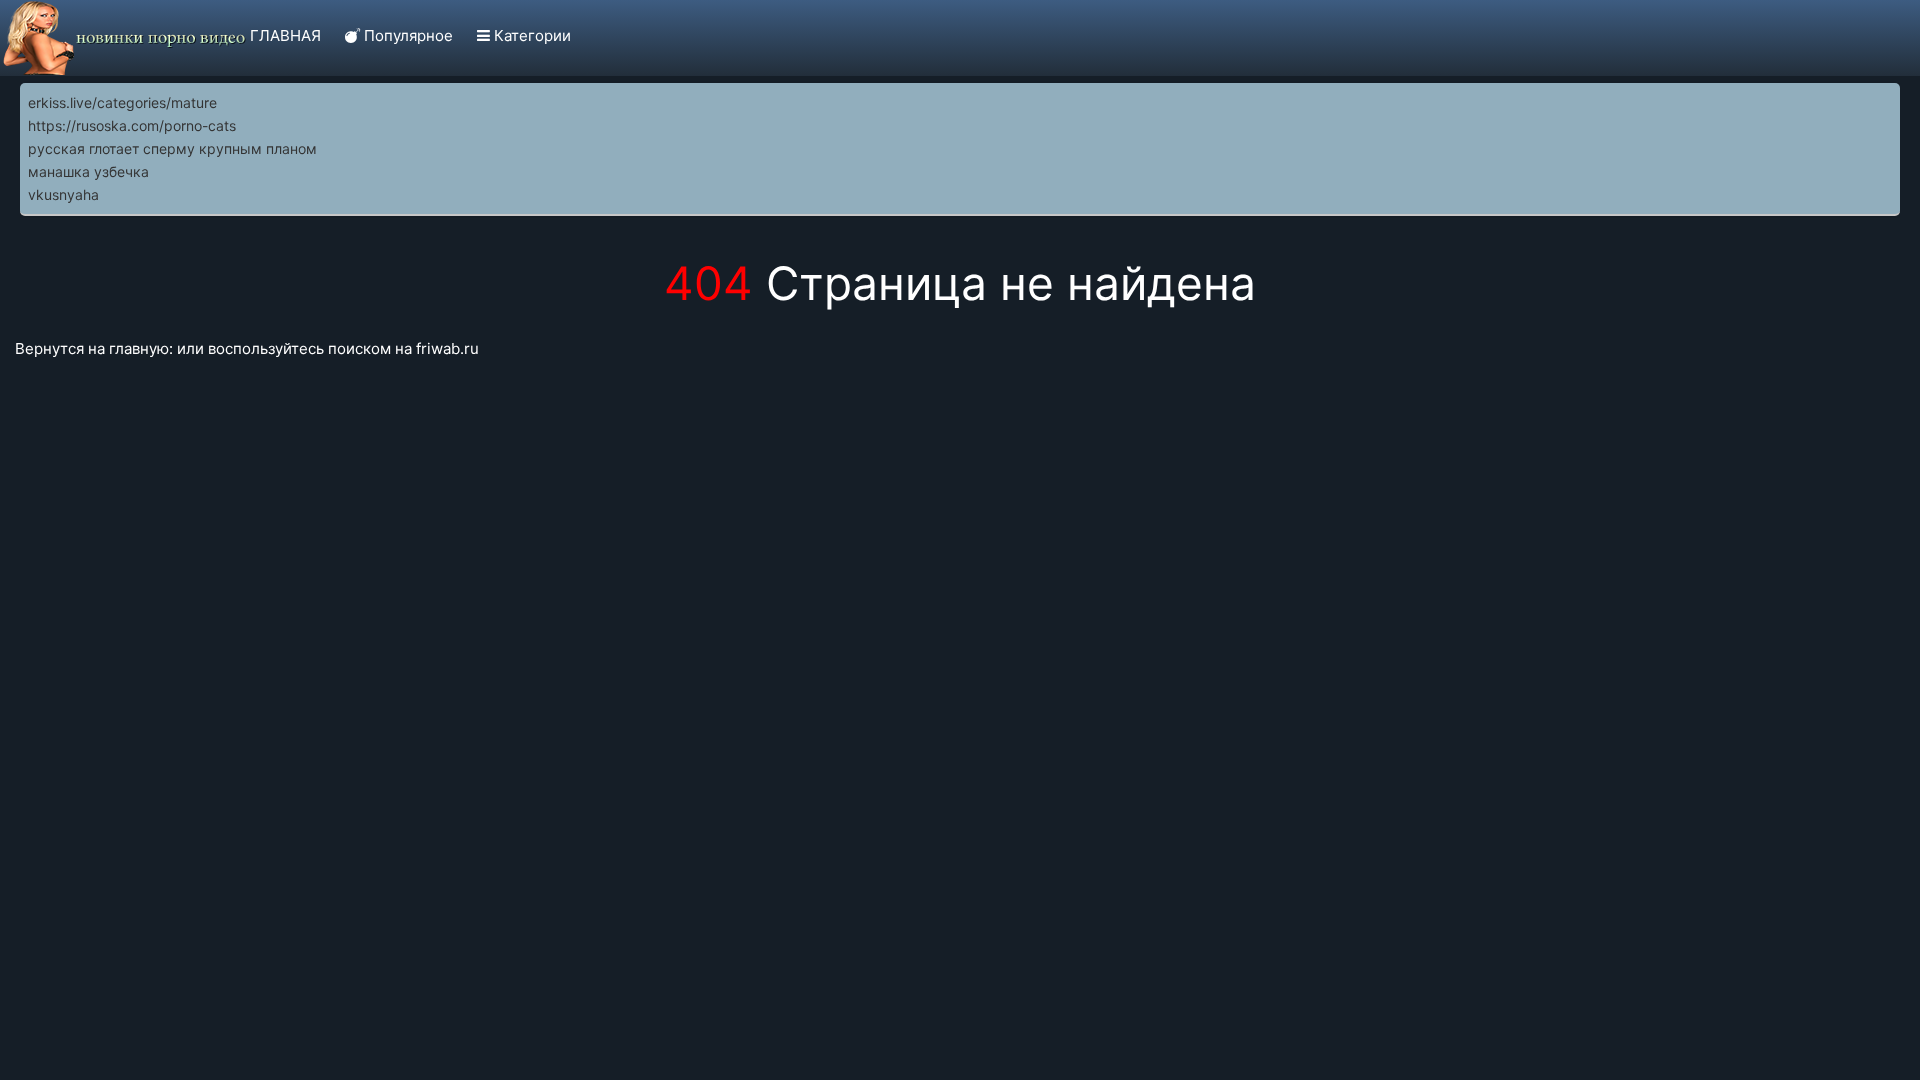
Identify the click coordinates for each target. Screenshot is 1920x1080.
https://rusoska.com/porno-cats (132, 125)
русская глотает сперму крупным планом (172, 148)
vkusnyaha (63, 194)
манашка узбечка (88, 171)
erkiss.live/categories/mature (122, 102)
